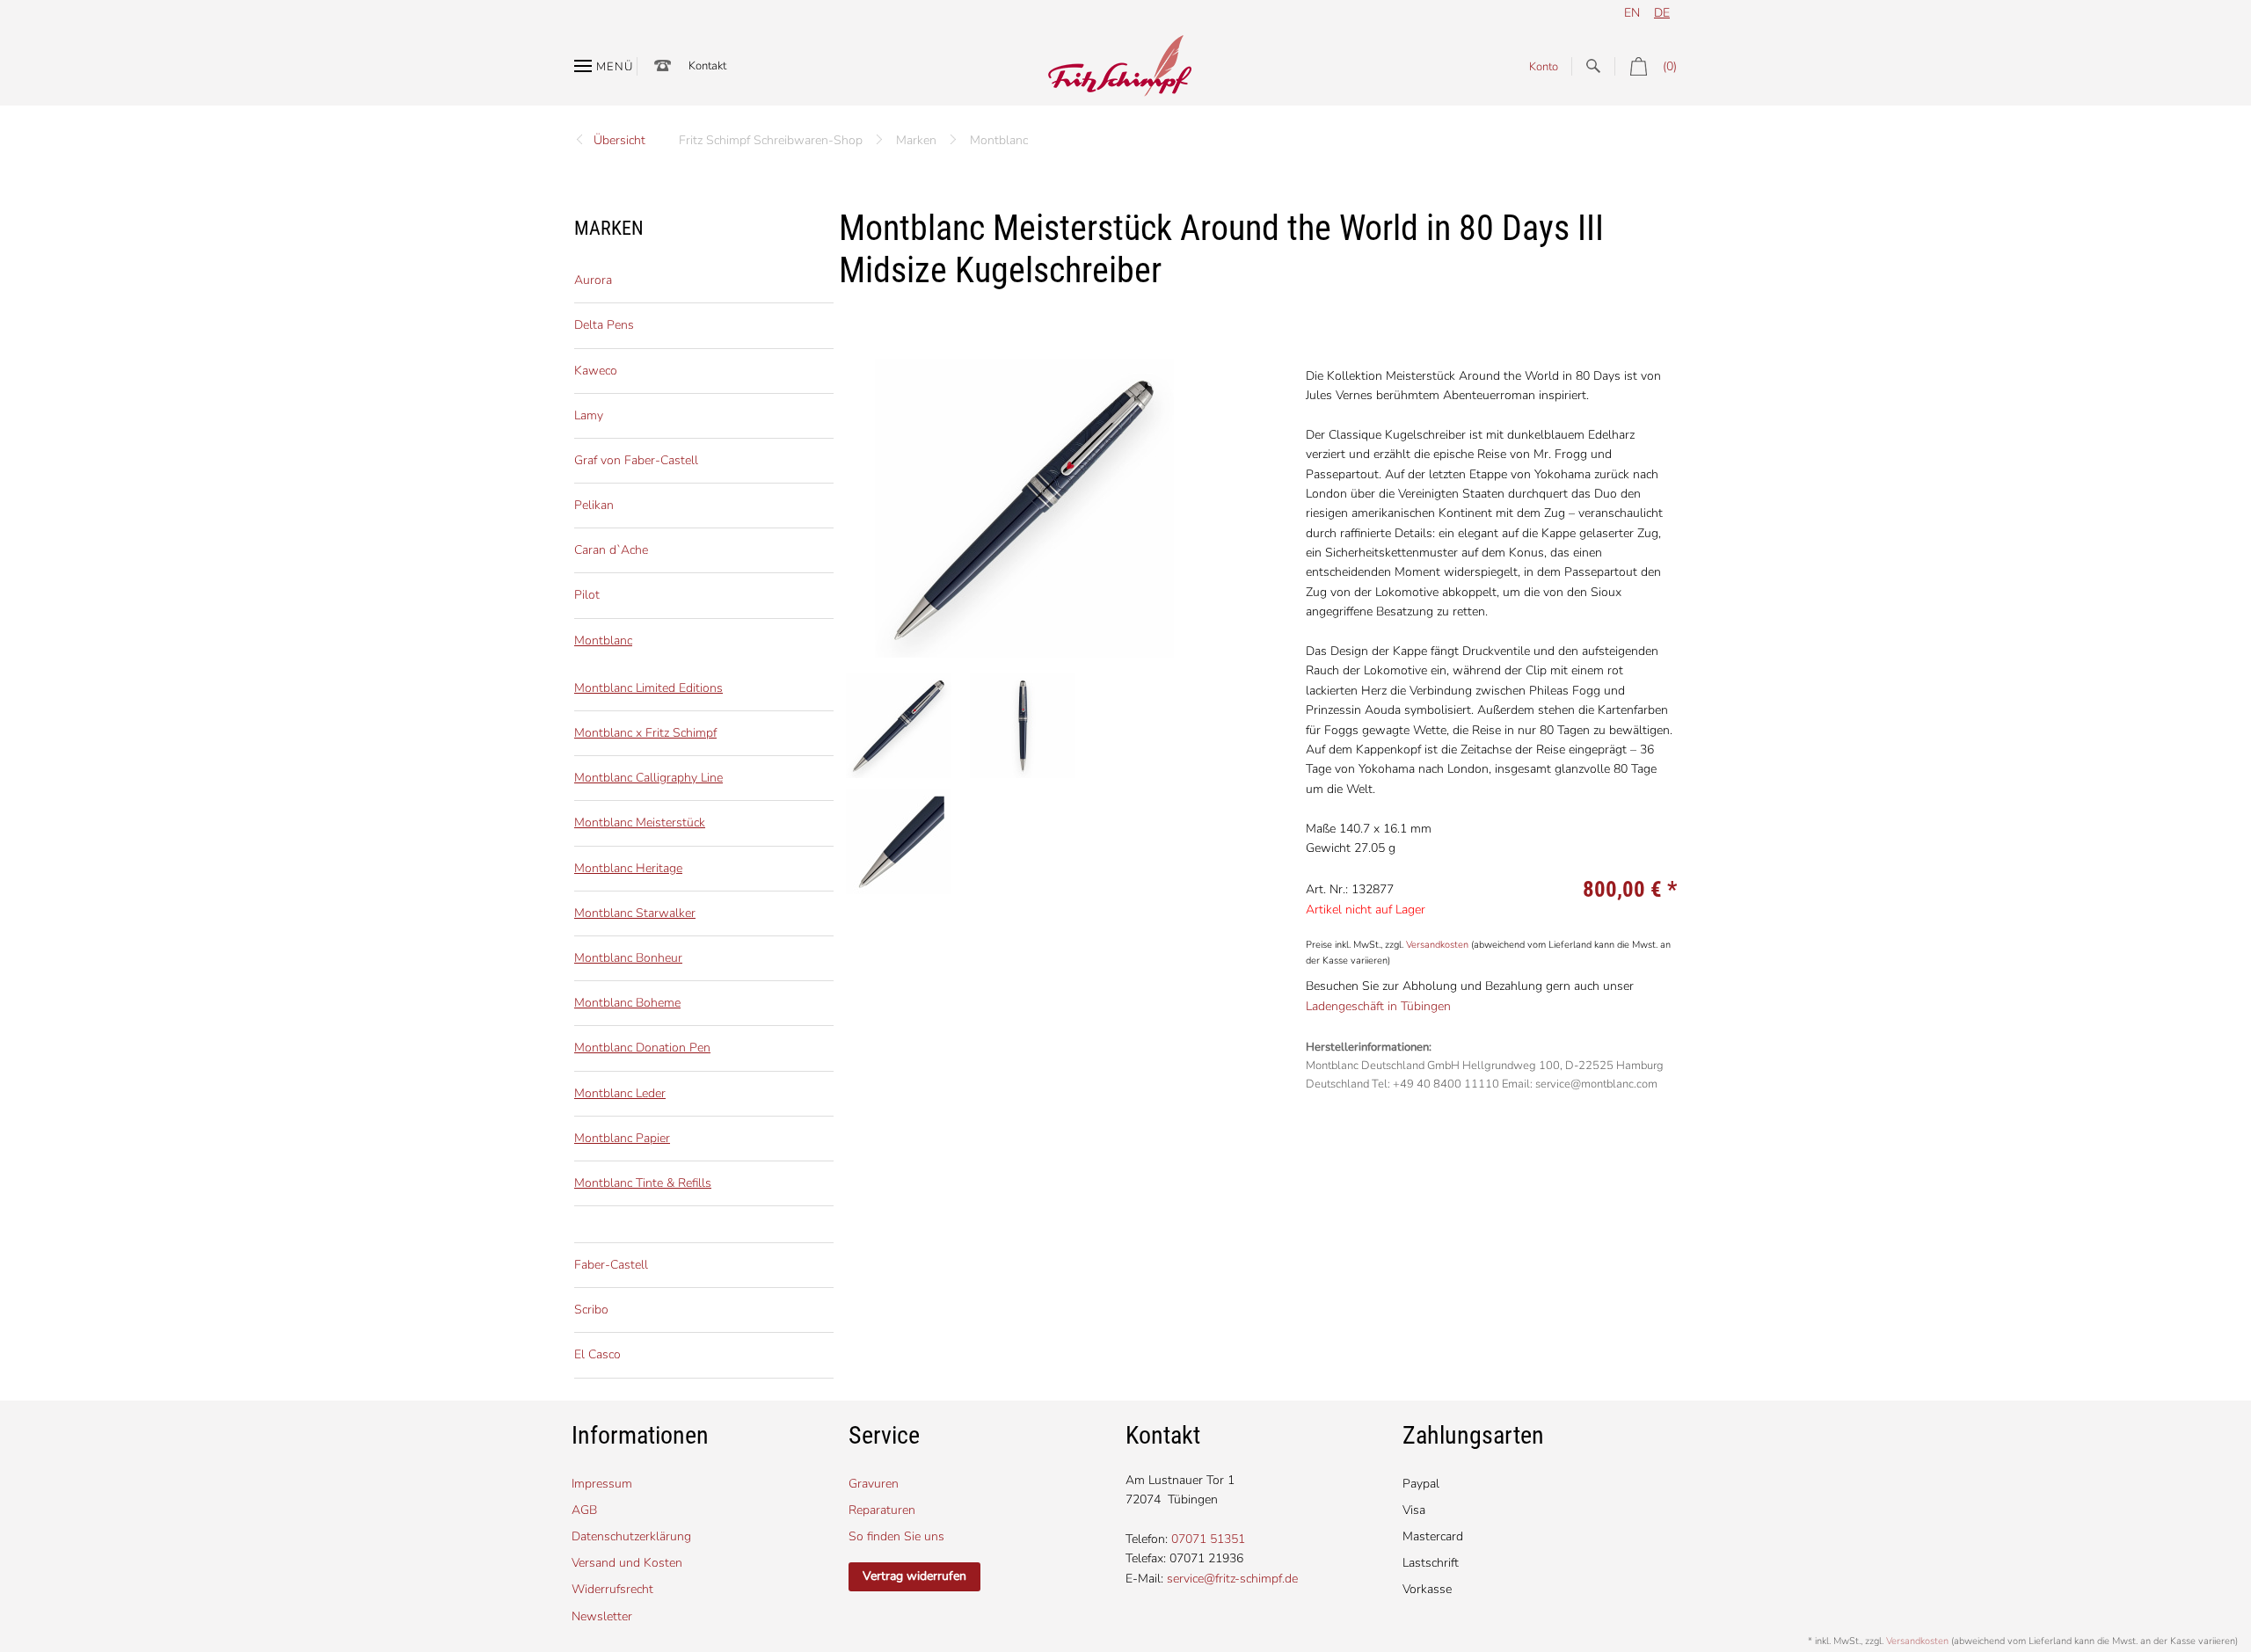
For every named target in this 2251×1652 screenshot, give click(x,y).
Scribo (591, 1310)
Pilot (587, 595)
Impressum (602, 1484)
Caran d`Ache (611, 550)
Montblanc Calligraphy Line (648, 778)
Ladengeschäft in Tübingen (1378, 1006)
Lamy (589, 415)
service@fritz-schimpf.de (1232, 1579)
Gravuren (874, 1484)
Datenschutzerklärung (631, 1536)
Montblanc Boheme (627, 1003)
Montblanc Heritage (628, 868)
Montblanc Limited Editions (648, 688)
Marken (916, 140)
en (1632, 13)
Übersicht (619, 140)
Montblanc (999, 140)
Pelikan (594, 505)
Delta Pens (604, 325)
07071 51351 (1208, 1539)
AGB (584, 1510)
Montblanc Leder (620, 1093)
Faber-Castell (611, 1265)
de (1662, 13)
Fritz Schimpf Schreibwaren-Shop (771, 140)
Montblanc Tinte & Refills (643, 1183)
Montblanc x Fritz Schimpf (645, 733)
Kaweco (596, 371)
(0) (1670, 66)
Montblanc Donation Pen (642, 1048)
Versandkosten (1437, 945)
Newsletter (602, 1616)
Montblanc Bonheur (628, 958)
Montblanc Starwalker (635, 913)
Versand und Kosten (627, 1563)
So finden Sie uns (896, 1536)
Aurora (593, 280)
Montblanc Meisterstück (640, 822)
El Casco (597, 1354)
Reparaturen (882, 1510)
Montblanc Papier (622, 1138)
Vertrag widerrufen (914, 1576)
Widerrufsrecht (612, 1589)
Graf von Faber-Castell (636, 460)
